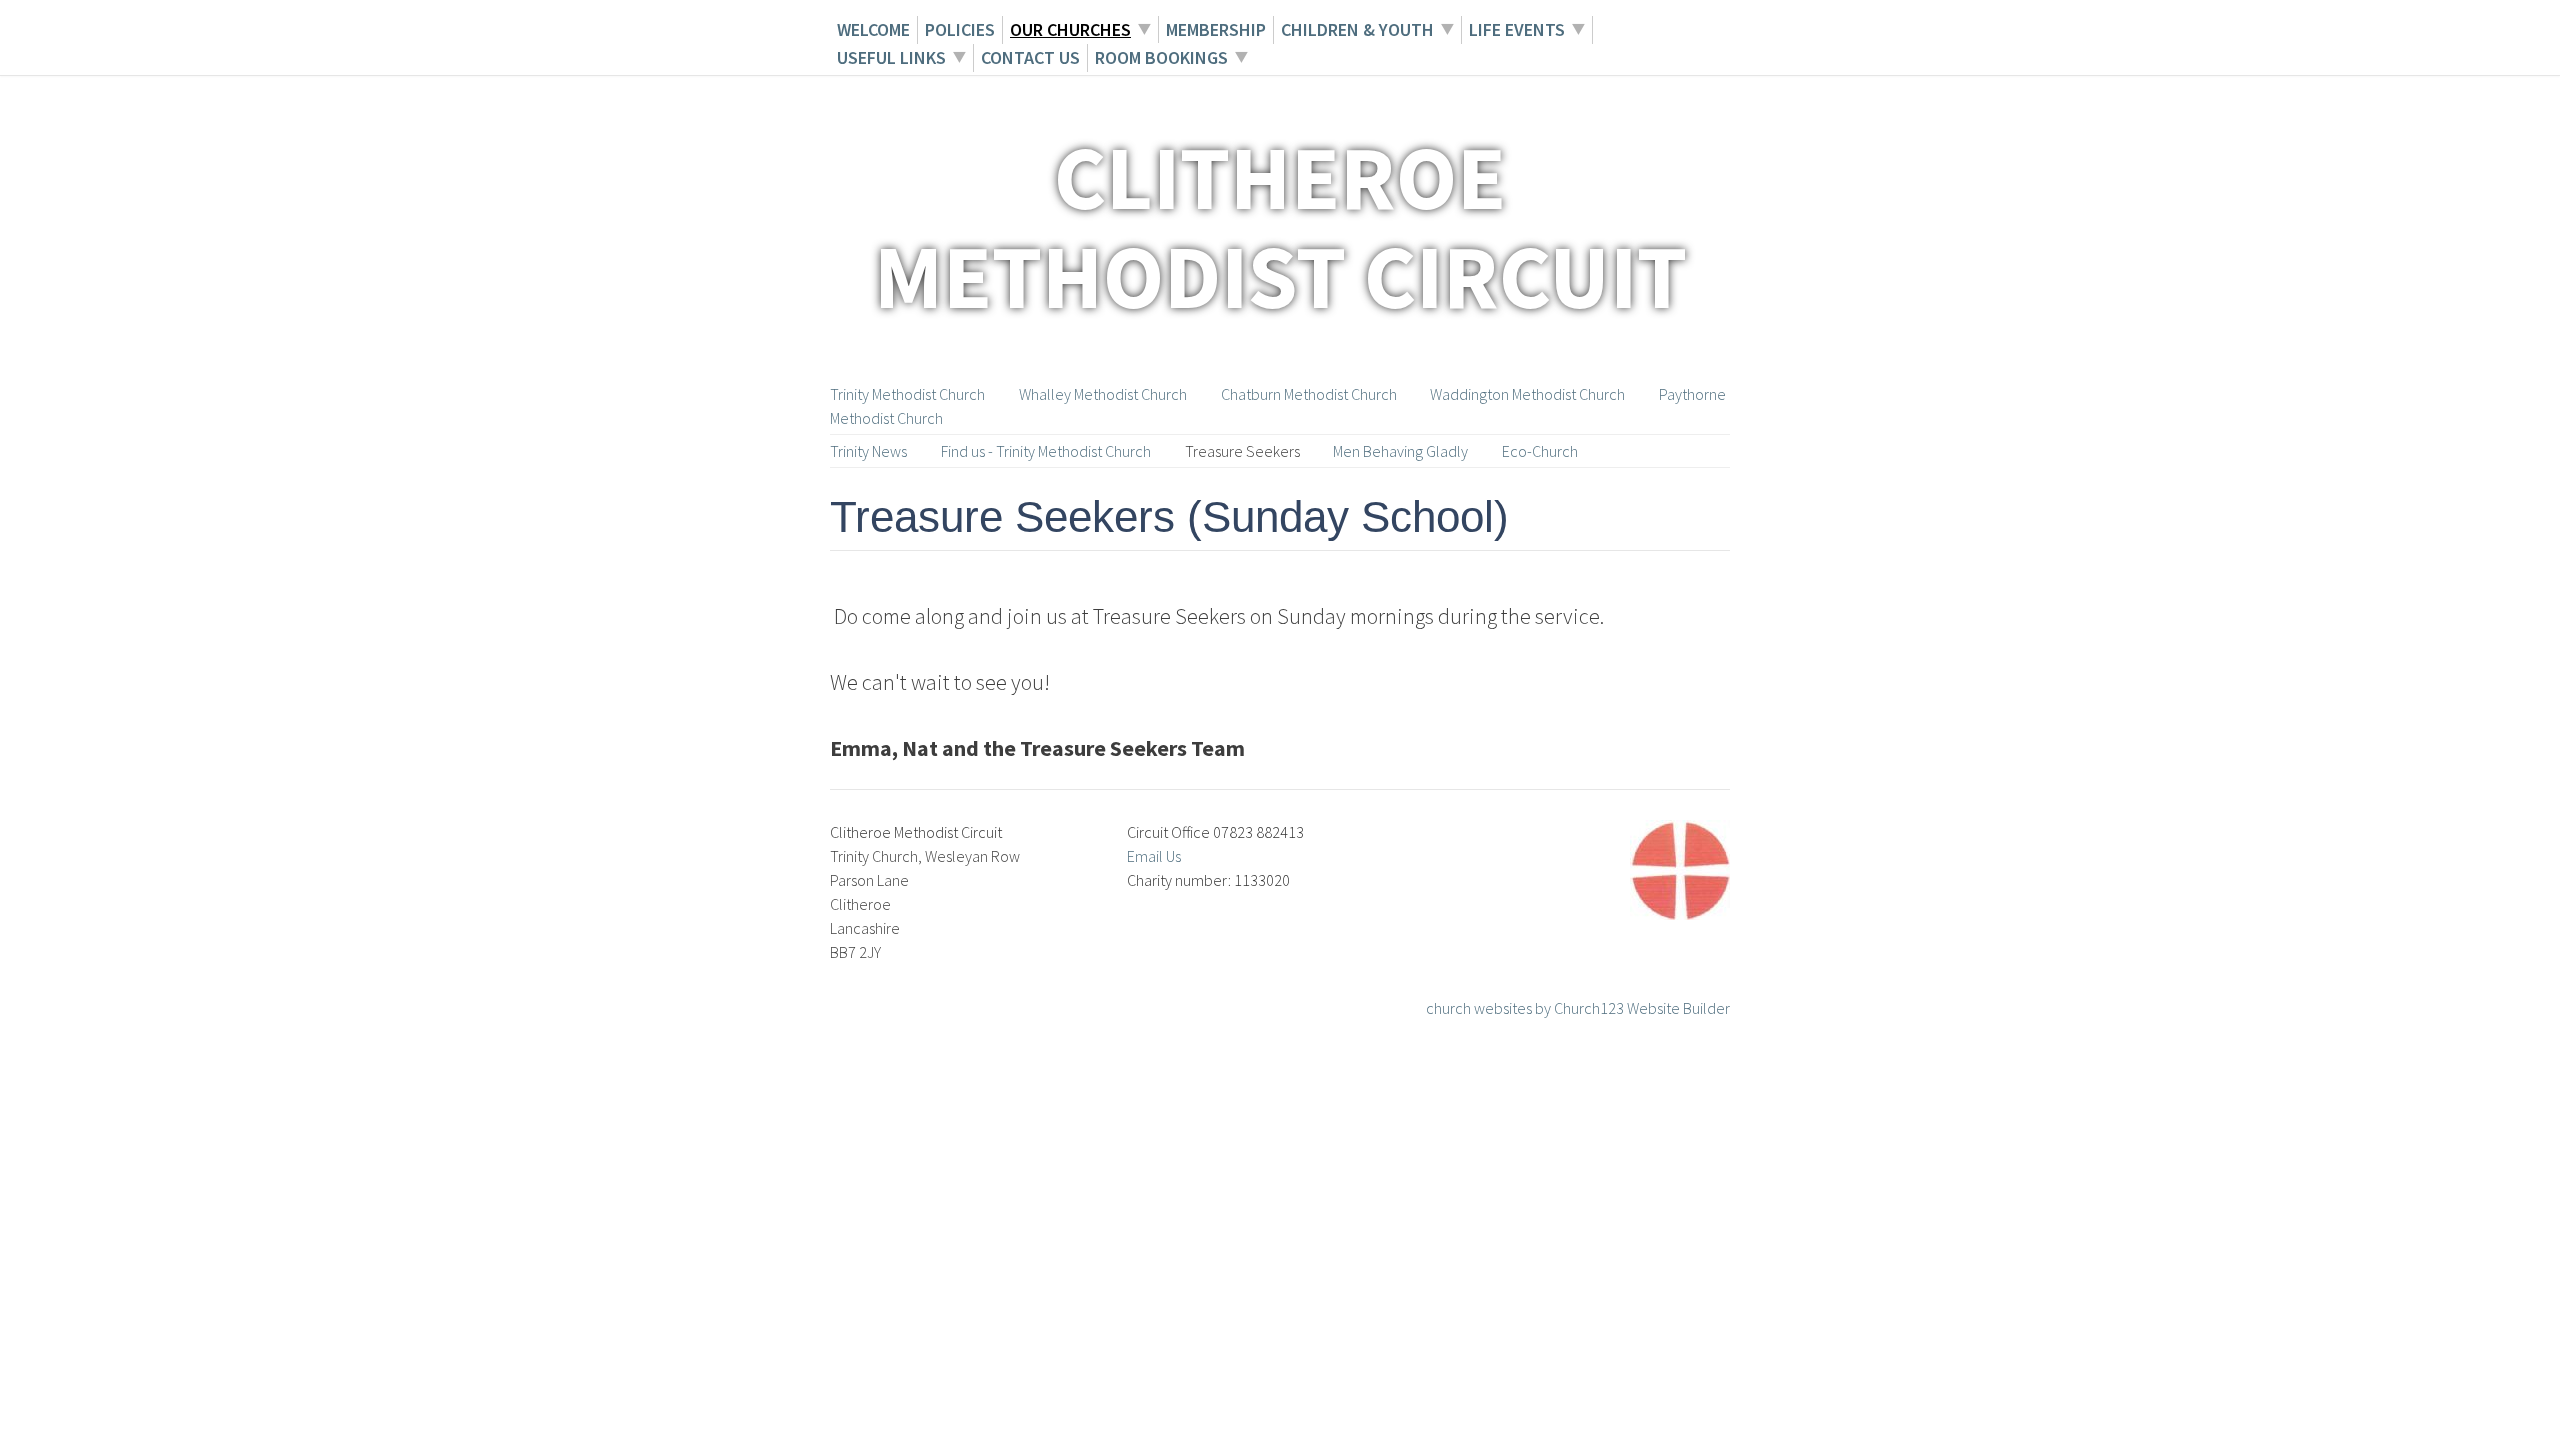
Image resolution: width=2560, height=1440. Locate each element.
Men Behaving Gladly (1400, 451)
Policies (960, 29)
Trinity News (868, 451)
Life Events (1517, 29)
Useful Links (891, 57)
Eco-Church (1540, 451)
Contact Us (1030, 57)
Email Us (1154, 856)
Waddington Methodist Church (1527, 394)
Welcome (873, 29)
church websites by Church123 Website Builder (1578, 1008)
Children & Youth (1357, 29)
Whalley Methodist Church (1103, 394)
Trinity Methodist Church (907, 394)
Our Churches (1070, 29)
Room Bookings (1161, 57)
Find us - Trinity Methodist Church (1046, 451)
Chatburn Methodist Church (1309, 394)
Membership (1216, 29)
